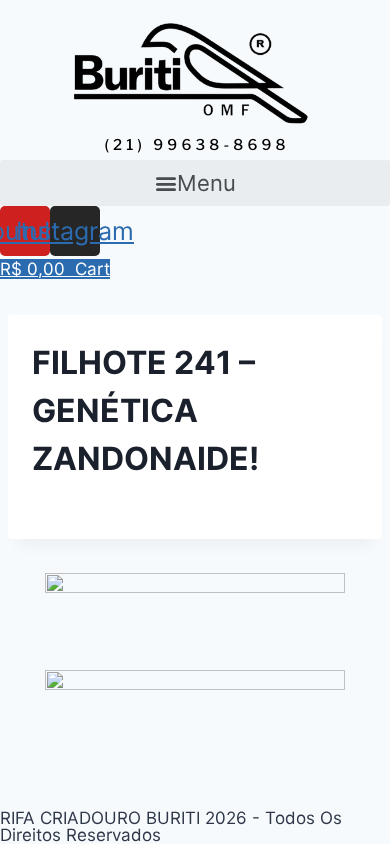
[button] (195, 183)
